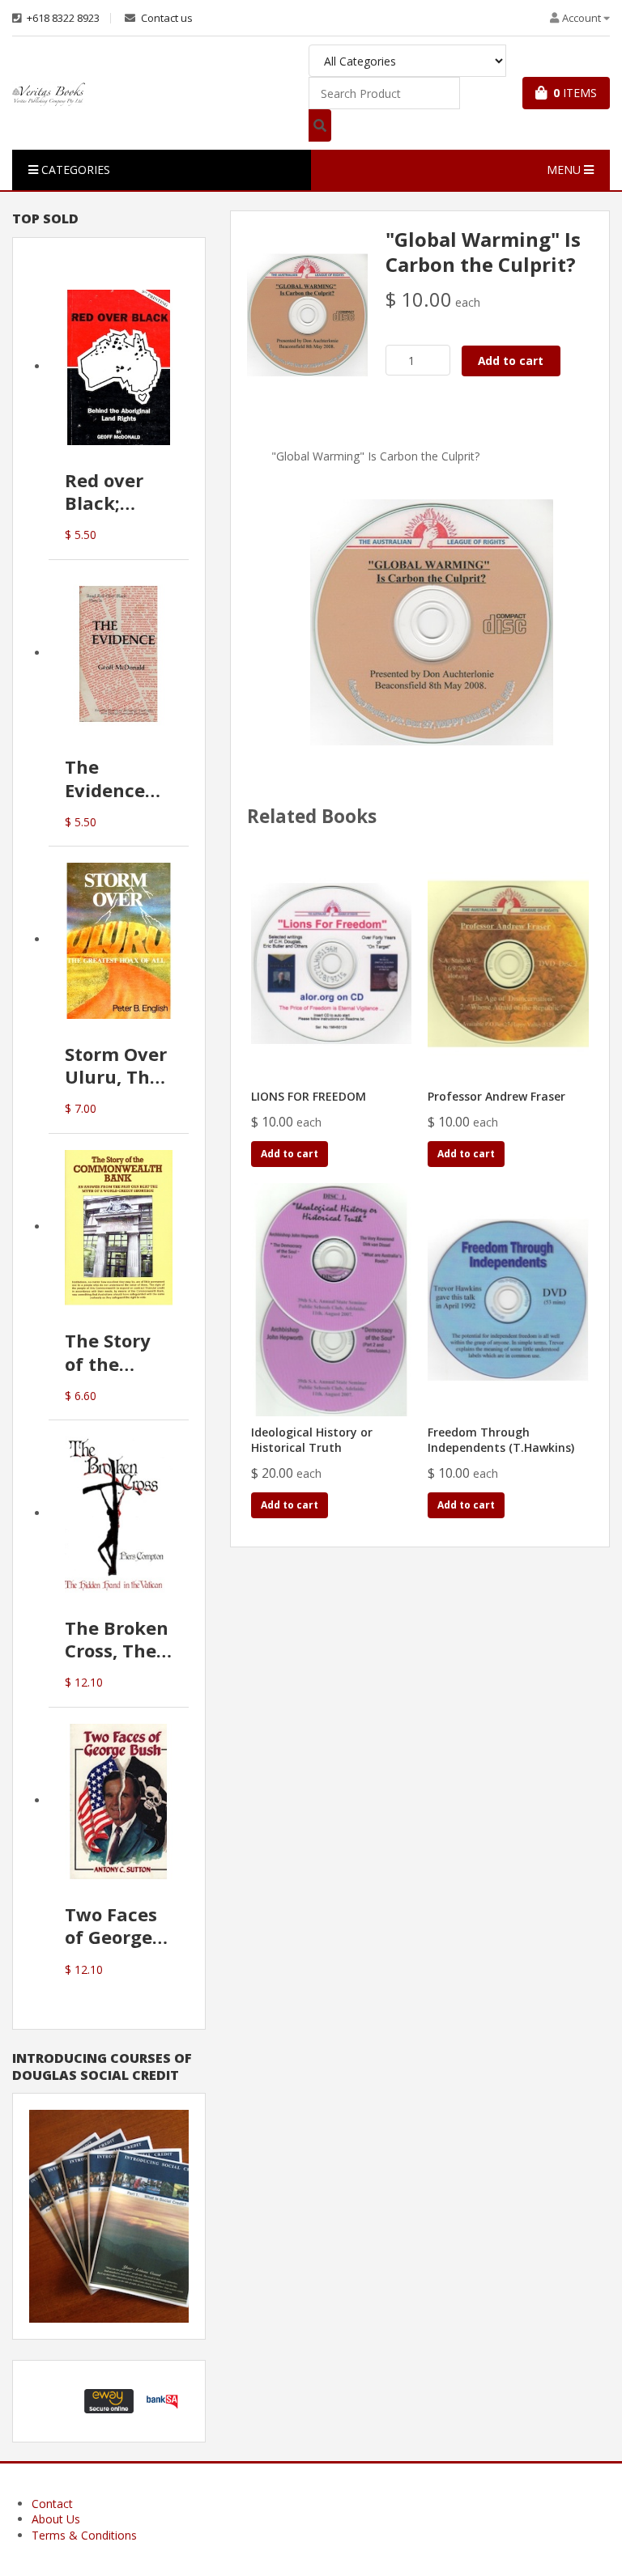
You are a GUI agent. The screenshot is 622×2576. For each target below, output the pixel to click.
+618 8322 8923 (62, 18)
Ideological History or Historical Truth (312, 1440)
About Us (56, 2519)
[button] (56, 2401)
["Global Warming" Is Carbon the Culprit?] (308, 314)
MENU (565, 170)
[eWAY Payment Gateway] (109, 2400)
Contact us (166, 18)
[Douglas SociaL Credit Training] (109, 2215)
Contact (52, 2504)
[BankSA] (162, 2400)
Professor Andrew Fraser (496, 1096)
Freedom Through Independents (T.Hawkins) (501, 1440)
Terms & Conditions (84, 2535)
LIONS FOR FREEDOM (309, 1096)
